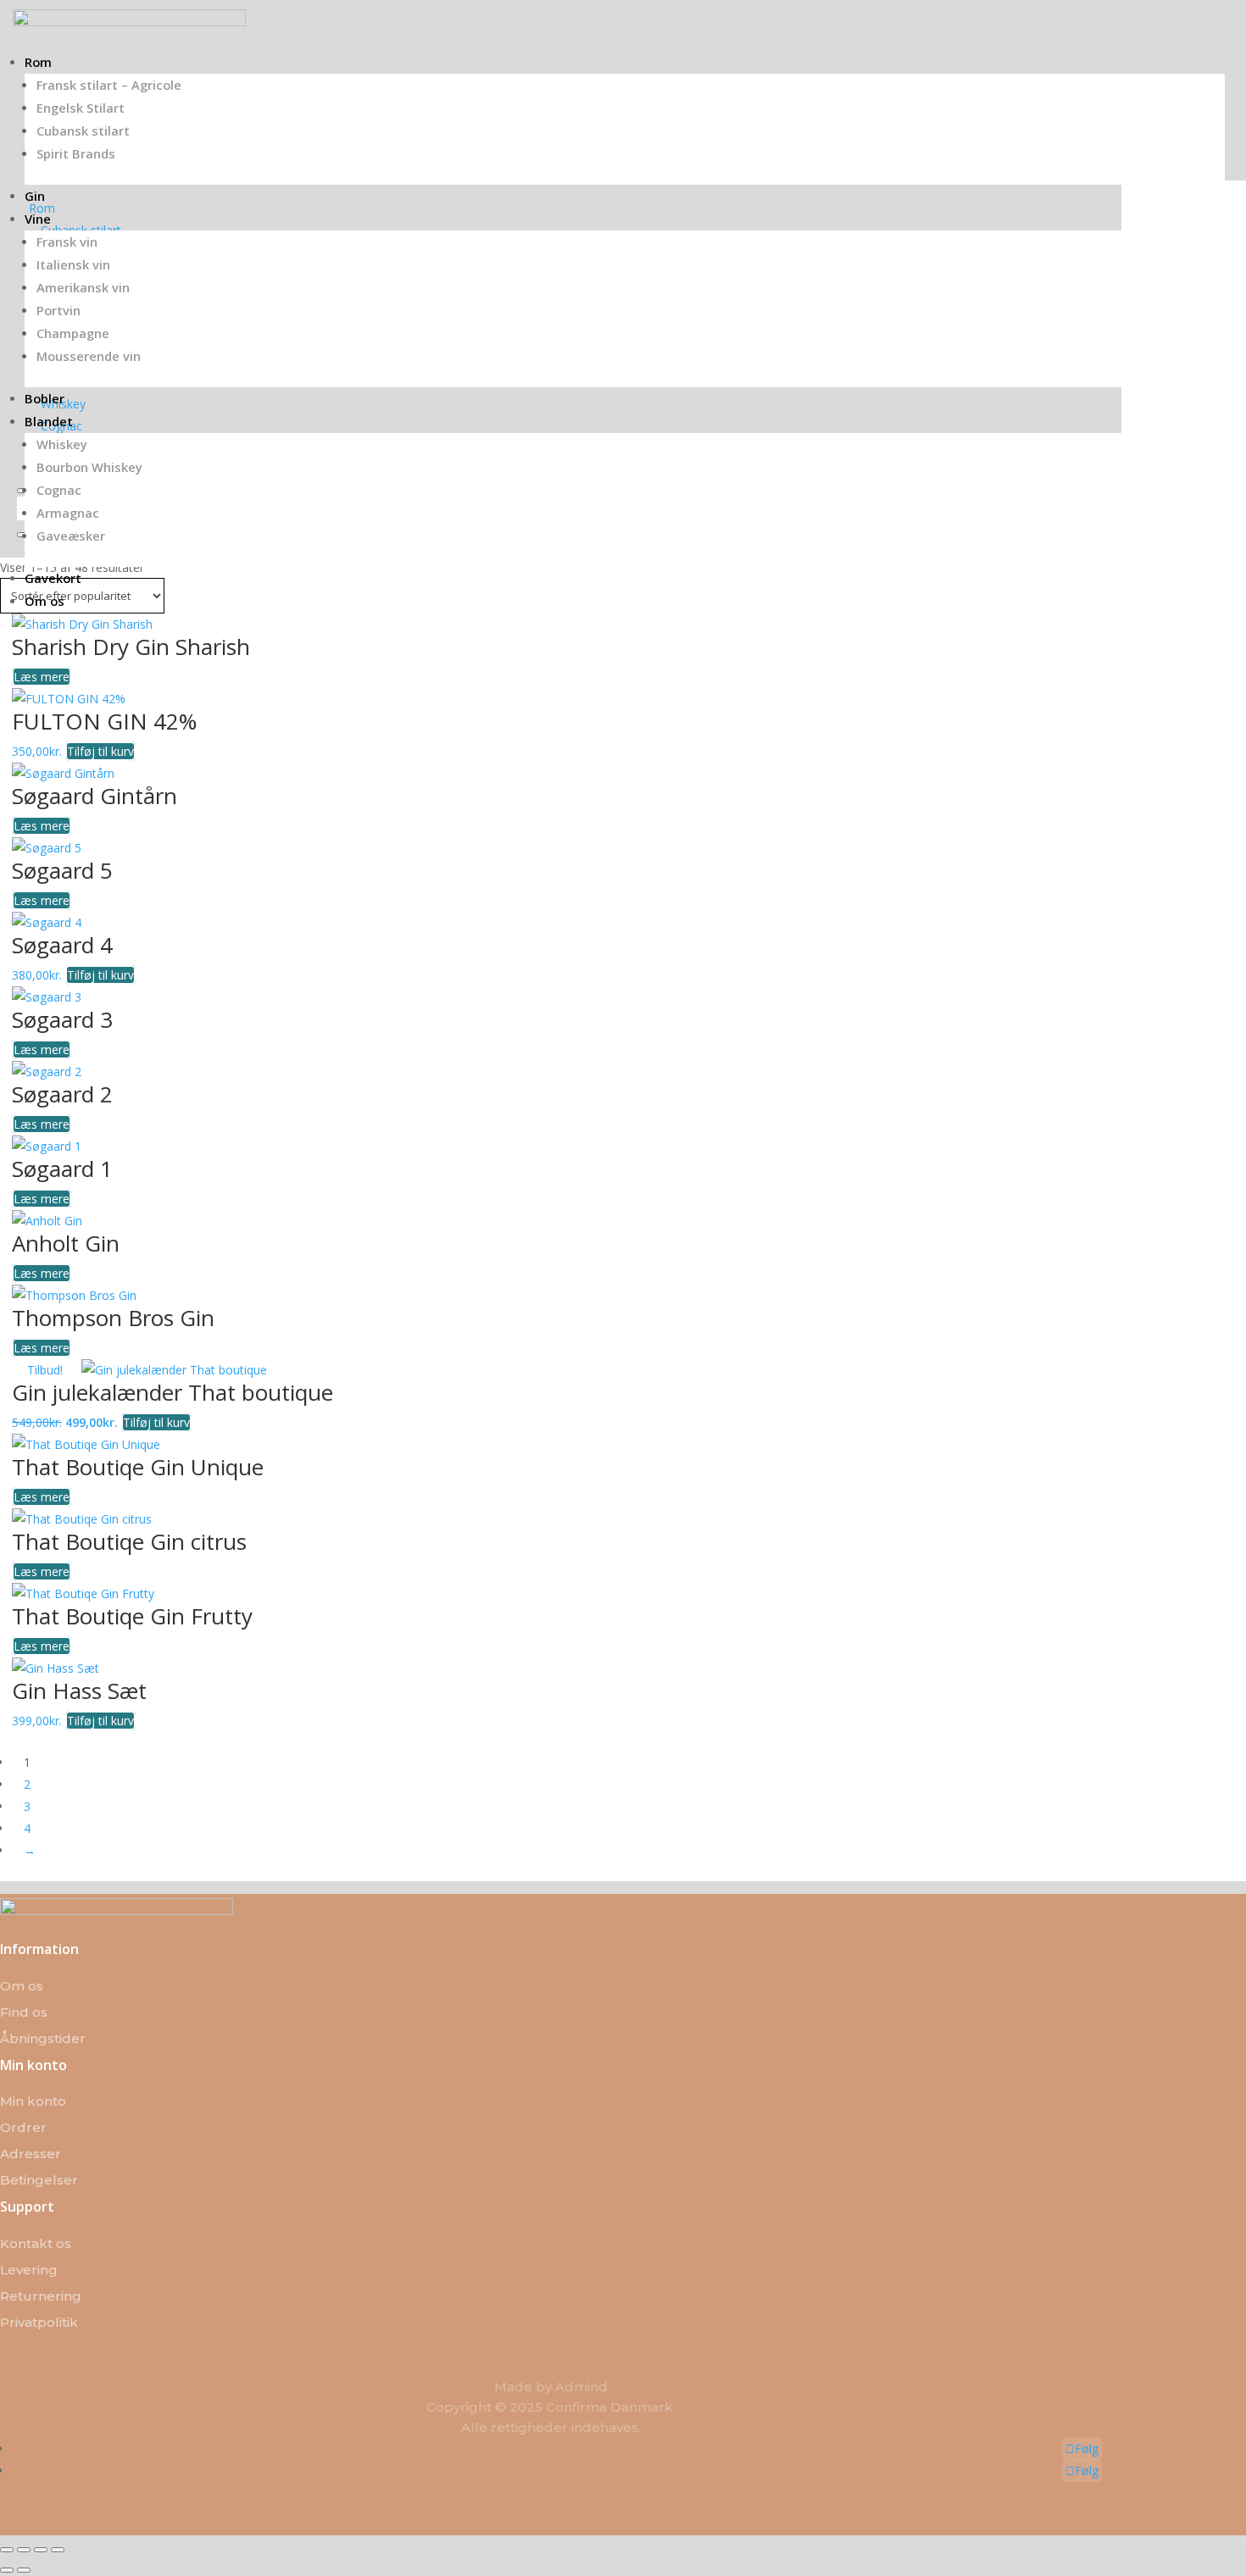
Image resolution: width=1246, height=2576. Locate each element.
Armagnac (68, 513)
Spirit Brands (76, 153)
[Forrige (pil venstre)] (7, 2570)
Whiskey (62, 444)
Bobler (44, 398)
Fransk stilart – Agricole (109, 85)
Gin (35, 196)
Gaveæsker (71, 536)
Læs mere (42, 677)
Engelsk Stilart (81, 108)
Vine (38, 219)
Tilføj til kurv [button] (100, 751)
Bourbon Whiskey (89, 467)
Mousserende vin (89, 356)
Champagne (73, 333)
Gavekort (53, 578)
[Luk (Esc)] (58, 2550)
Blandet (49, 421)
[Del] (41, 2550)
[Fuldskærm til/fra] (24, 2550)
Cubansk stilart (83, 130)
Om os (44, 601)
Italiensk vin (73, 264)
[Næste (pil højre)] (24, 2570)
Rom (38, 62)
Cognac (59, 490)
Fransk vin (67, 241)
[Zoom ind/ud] (7, 2550)
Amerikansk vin (83, 287)
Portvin (58, 310)
